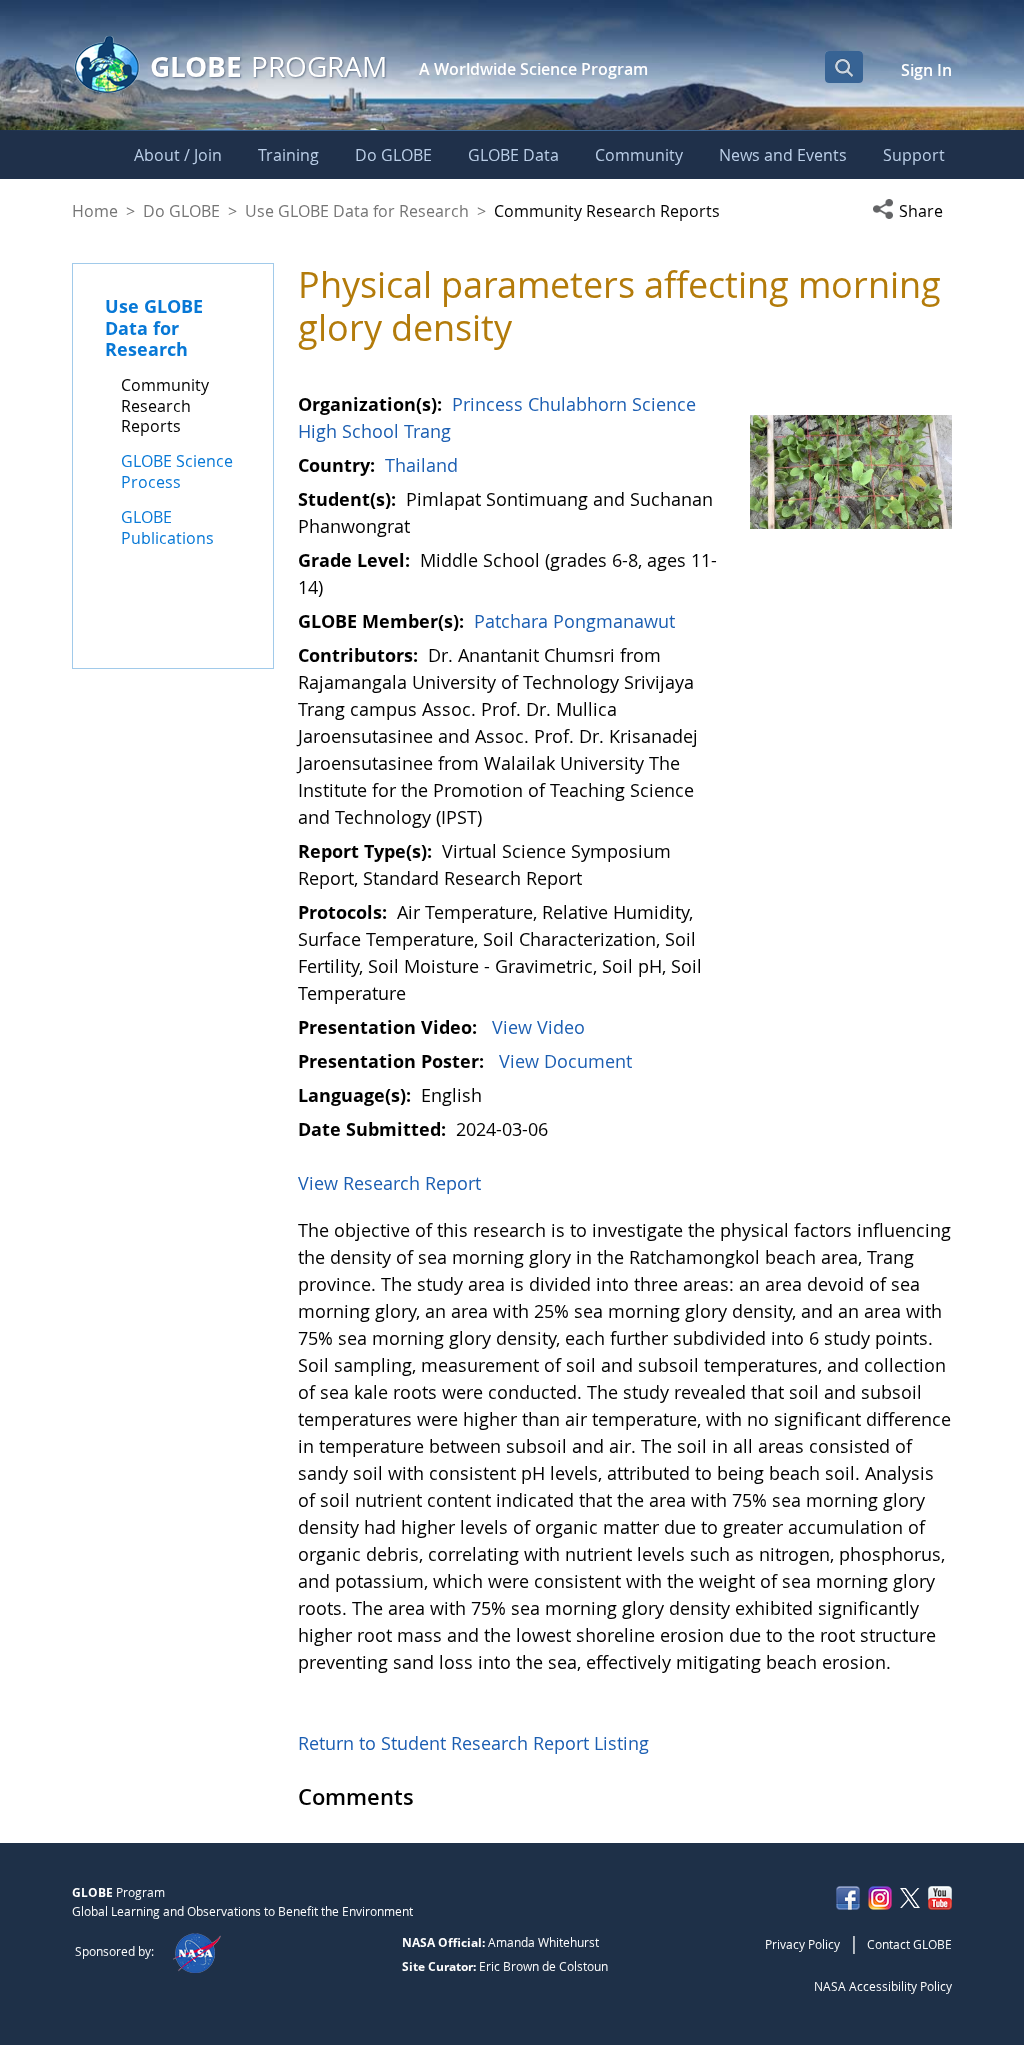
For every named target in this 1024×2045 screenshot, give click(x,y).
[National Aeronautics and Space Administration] (196, 1951)
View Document (565, 1061)
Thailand (421, 465)
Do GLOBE (181, 211)
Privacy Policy (802, 1944)
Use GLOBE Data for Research (357, 211)
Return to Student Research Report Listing (473, 1743)
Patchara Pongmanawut (574, 621)
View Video (538, 1027)
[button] (912, 211)
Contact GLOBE (909, 1944)
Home (95, 211)
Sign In (926, 70)
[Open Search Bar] (844, 67)
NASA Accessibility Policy (883, 1986)
